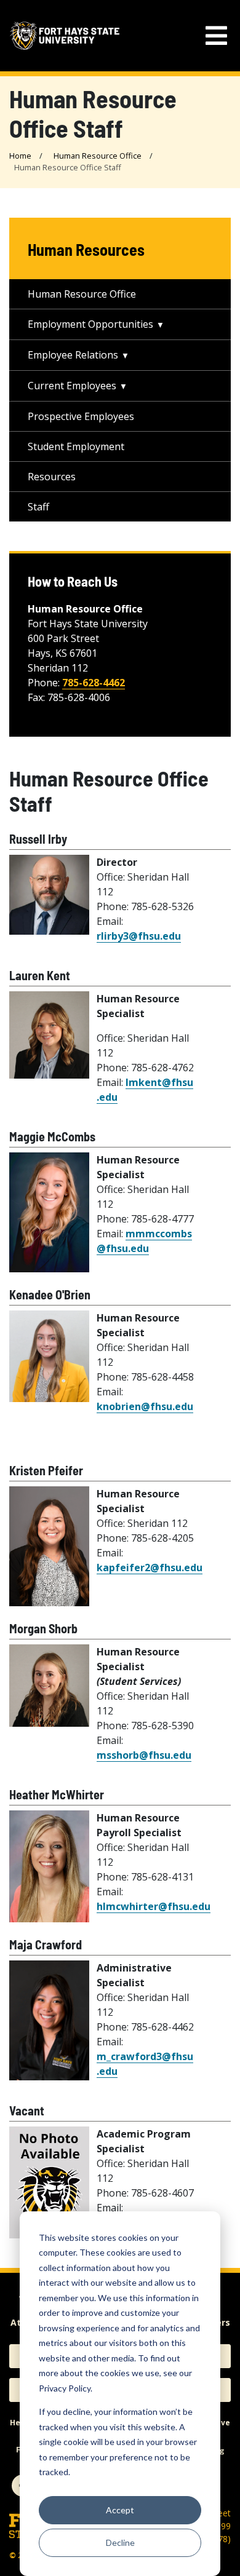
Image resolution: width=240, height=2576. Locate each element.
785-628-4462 (94, 683)
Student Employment (76, 446)
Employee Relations (73, 355)
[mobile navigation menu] (216, 36)
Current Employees (72, 386)
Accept (120, 2510)
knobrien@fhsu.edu (145, 1406)
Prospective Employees (81, 416)
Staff (38, 507)
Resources (52, 477)
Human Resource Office (98, 156)
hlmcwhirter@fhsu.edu (154, 1906)
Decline (120, 2542)
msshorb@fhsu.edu (144, 1755)
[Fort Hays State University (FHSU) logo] (65, 35)
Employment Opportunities (90, 324)
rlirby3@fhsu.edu (139, 936)
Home (20, 156)
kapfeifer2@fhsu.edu (150, 1567)
